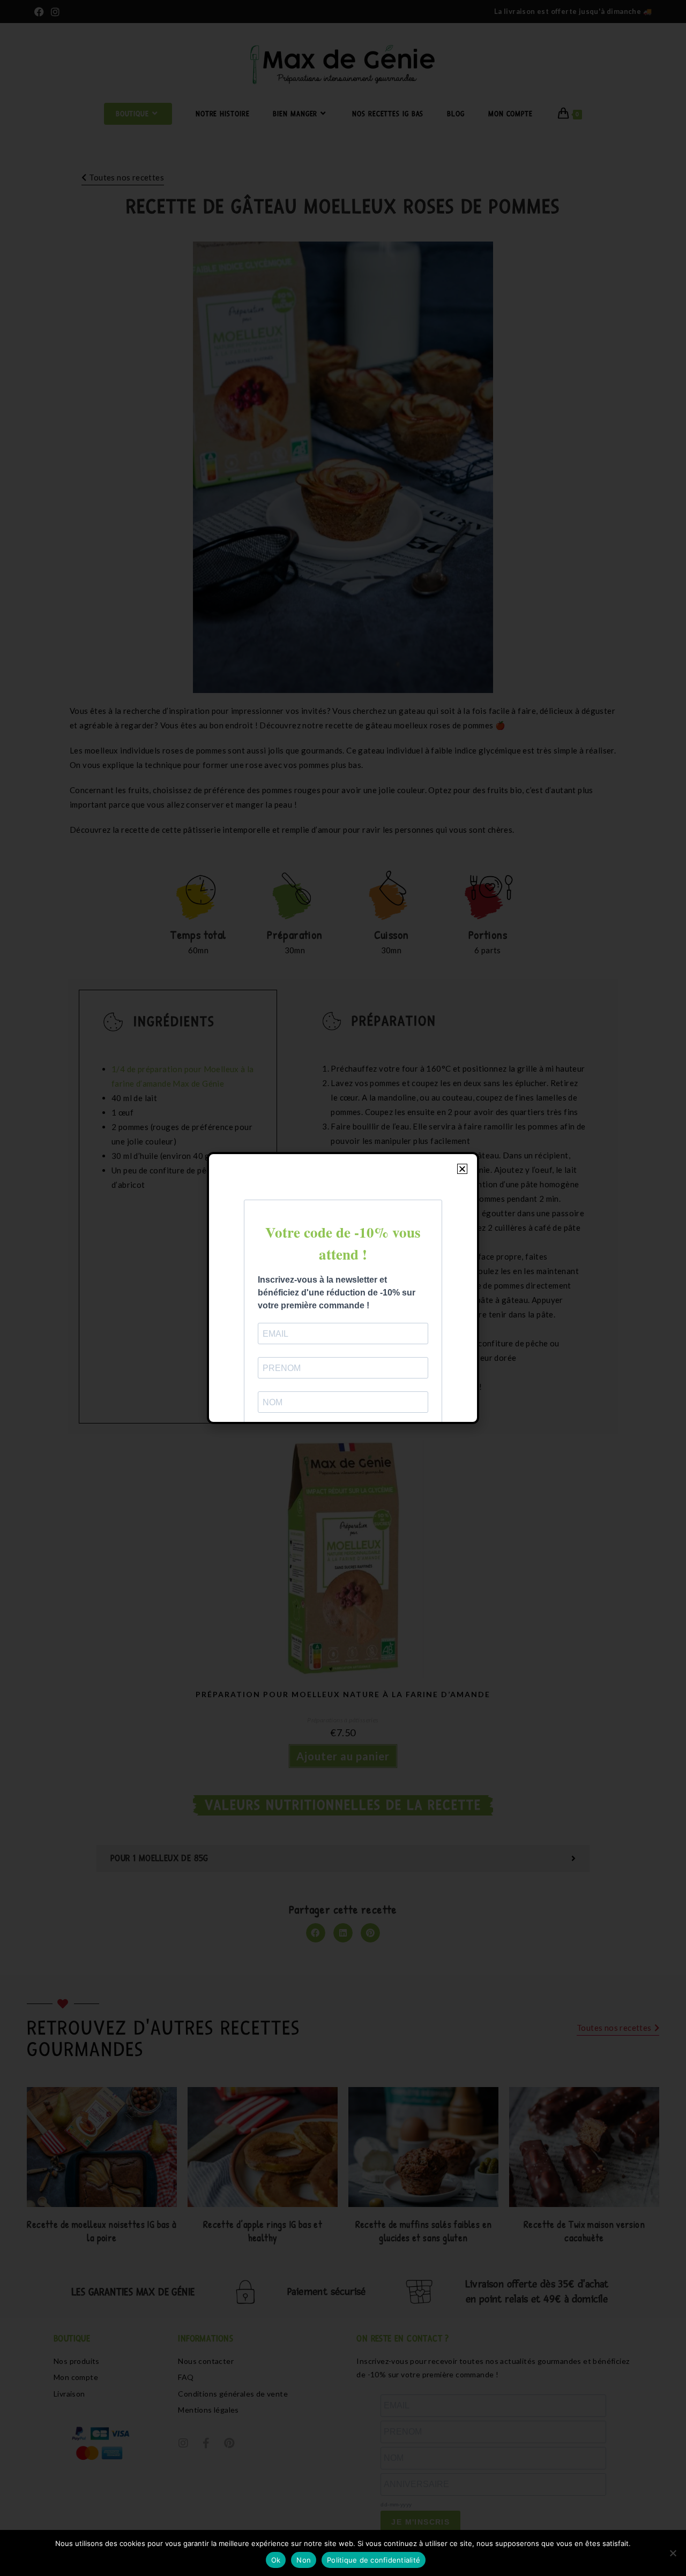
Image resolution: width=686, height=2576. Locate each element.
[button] (462, 1169)
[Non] (673, 2553)
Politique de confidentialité (374, 2560)
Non (304, 2560)
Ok (276, 2560)
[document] (343, 1288)
